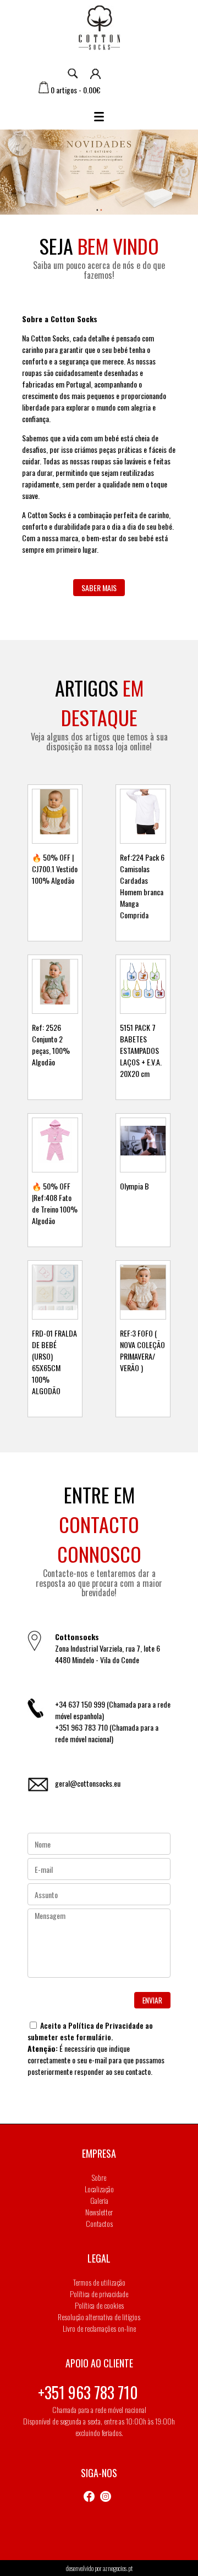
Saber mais (99, 588)
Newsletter (99, 2212)
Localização (99, 2189)
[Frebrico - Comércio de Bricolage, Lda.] (99, 29)
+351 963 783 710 (88, 2392)
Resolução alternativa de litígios (99, 2317)
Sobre (99, 2177)
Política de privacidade (99, 2294)
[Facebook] (91, 2497)
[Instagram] (108, 2497)
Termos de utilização (99, 2282)
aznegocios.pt (118, 2568)
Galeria (99, 2200)
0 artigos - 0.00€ (75, 90)
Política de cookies (99, 2305)
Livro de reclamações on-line (99, 2328)
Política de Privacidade (106, 2025)
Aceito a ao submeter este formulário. (90, 2031)
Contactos (99, 2223)
